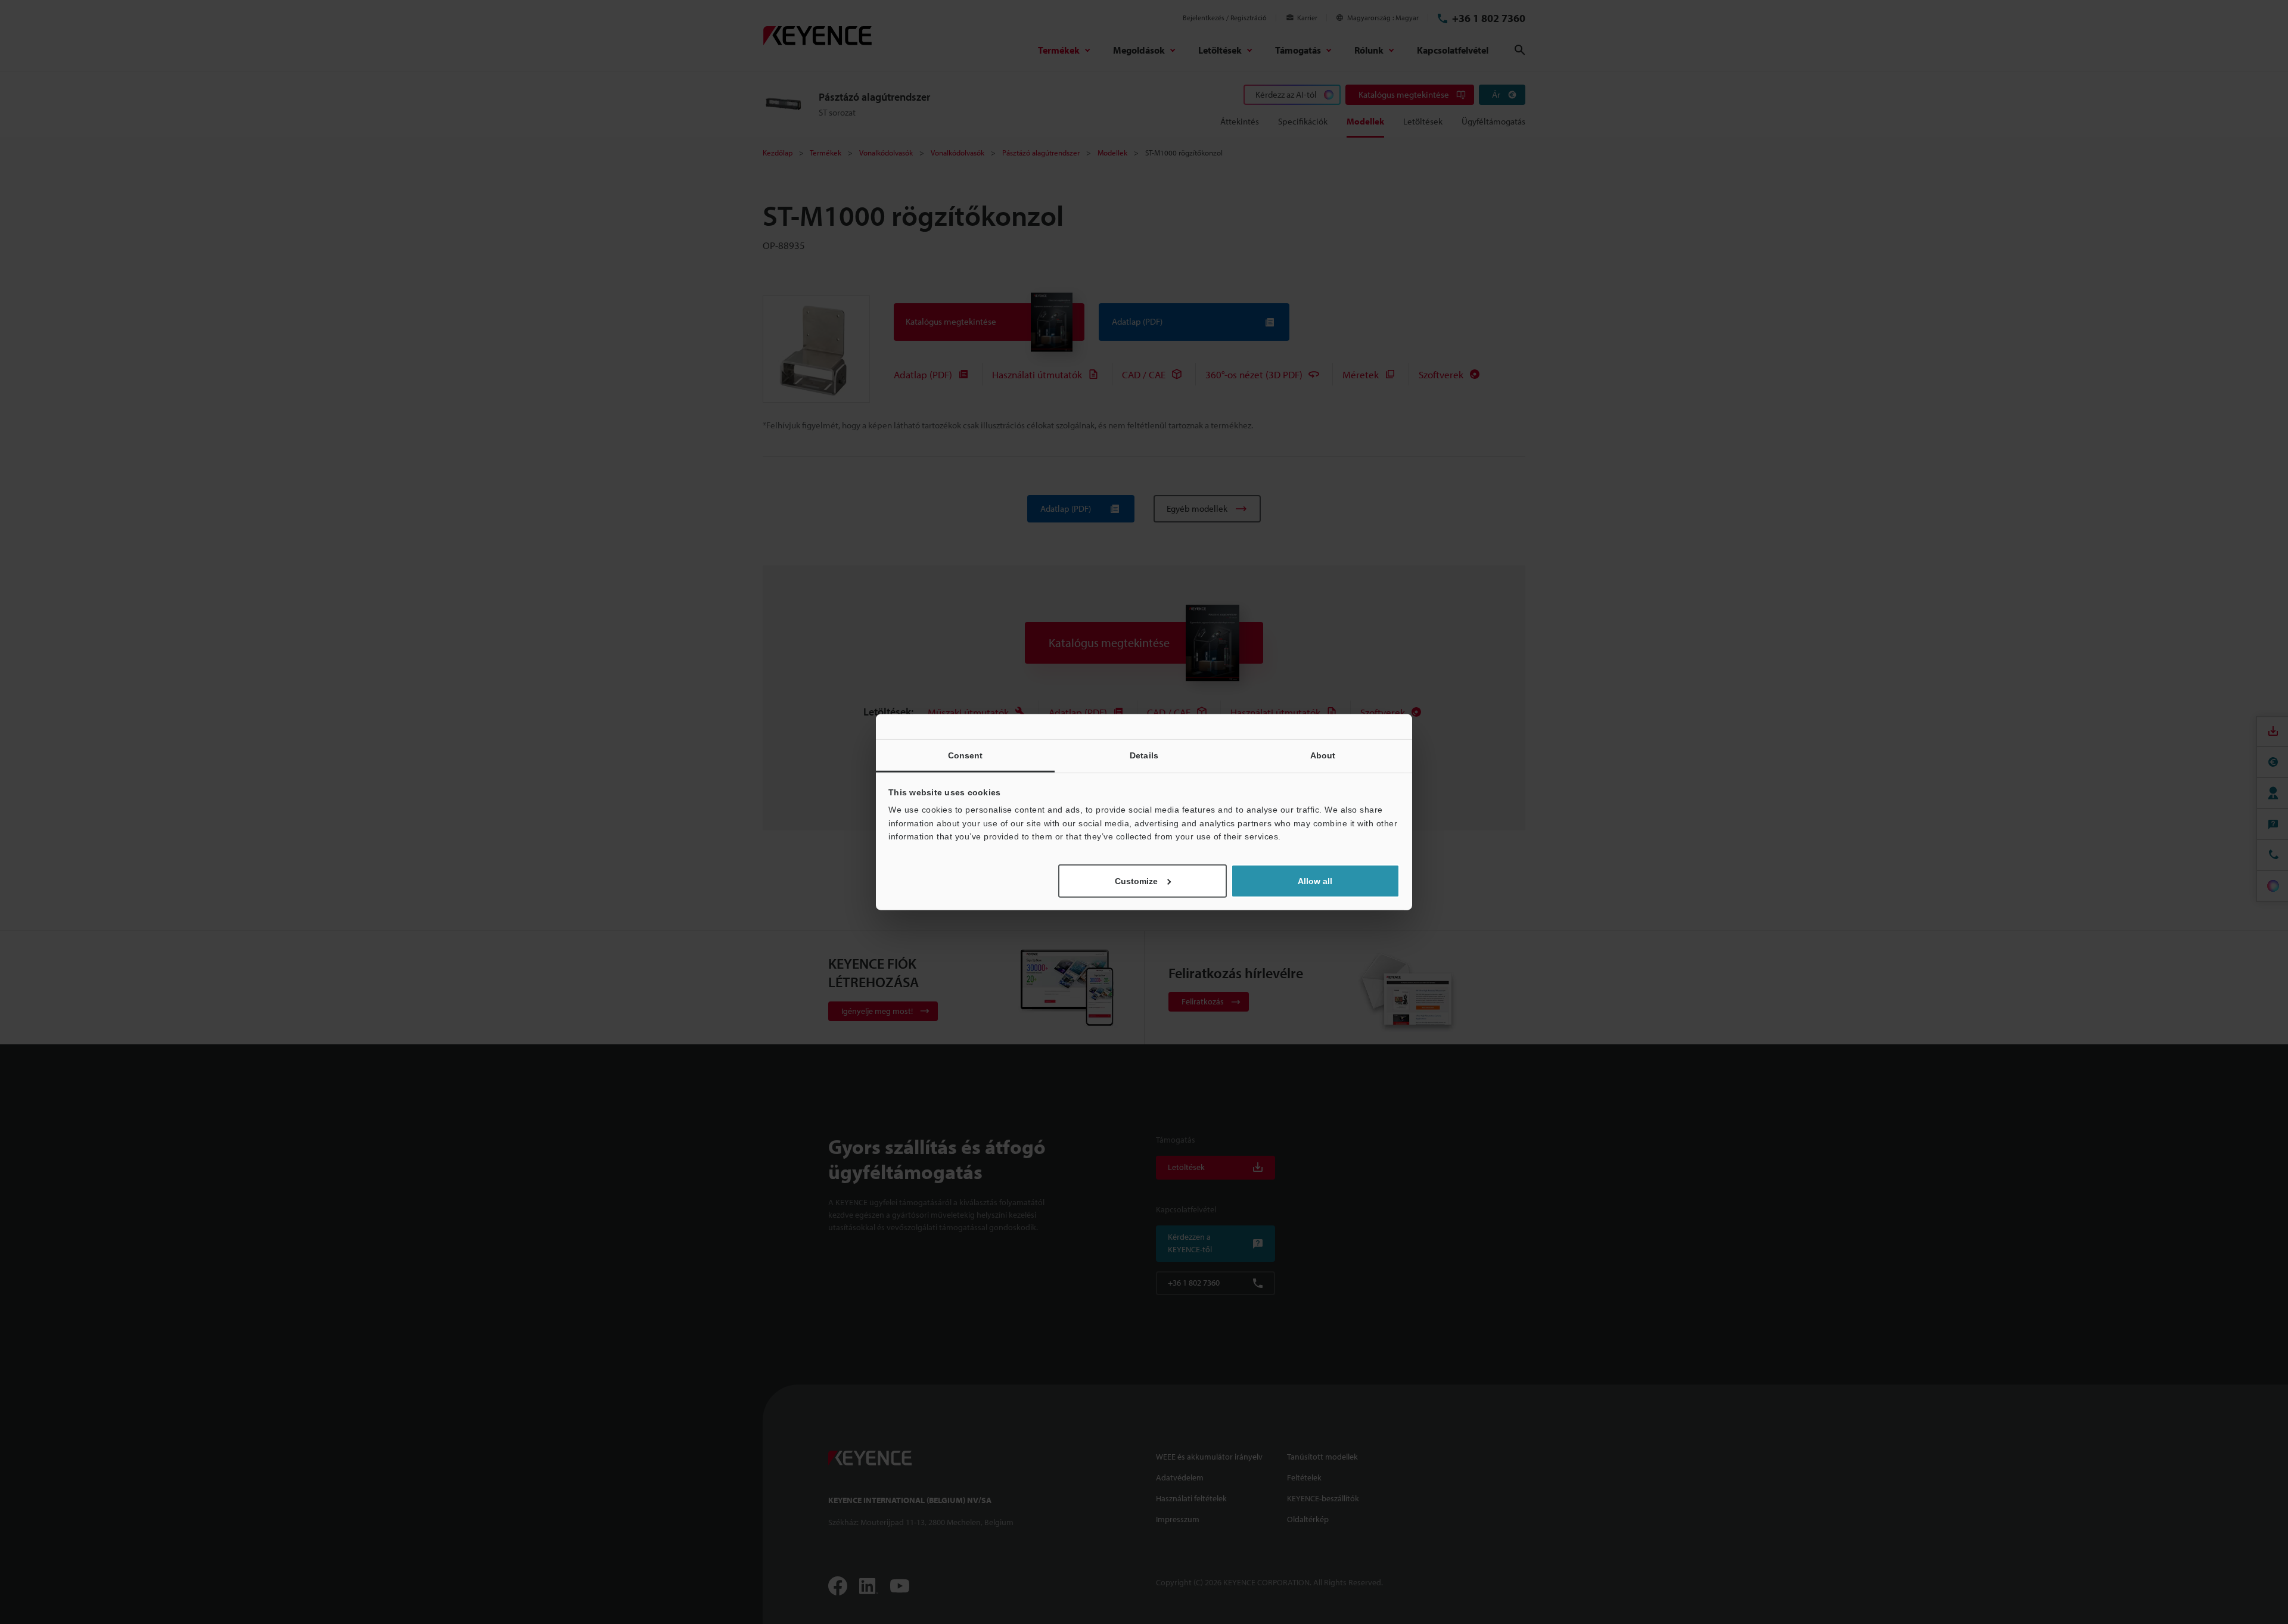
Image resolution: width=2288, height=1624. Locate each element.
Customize (1136, 881)
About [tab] (1323, 755)
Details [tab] (1144, 755)
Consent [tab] (966, 755)
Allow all (1315, 881)
